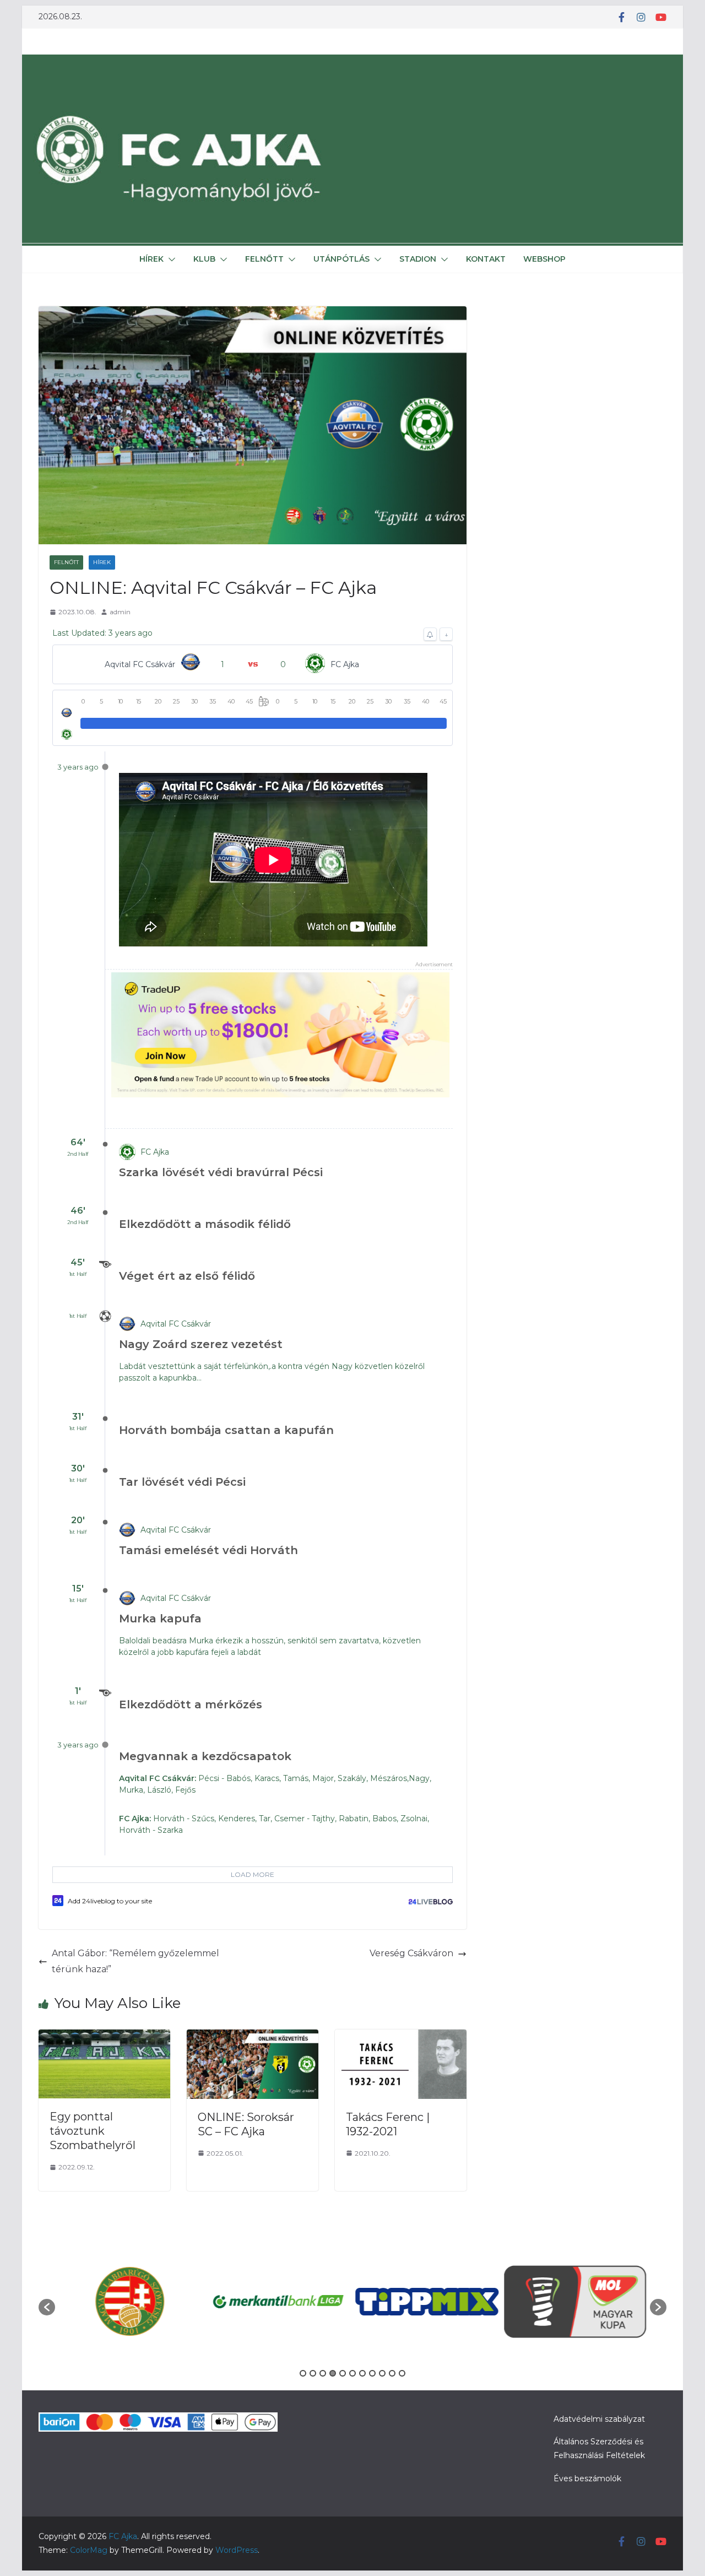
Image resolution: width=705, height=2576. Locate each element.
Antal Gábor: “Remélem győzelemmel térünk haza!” (135, 1961)
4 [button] (333, 2373)
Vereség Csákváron (411, 1953)
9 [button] (382, 2373)
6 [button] (352, 2373)
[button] (170, 259)
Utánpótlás (341, 259)
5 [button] (343, 2373)
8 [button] (372, 2373)
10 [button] (392, 2373)
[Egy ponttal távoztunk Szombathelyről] (104, 2037)
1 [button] (303, 2373)
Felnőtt (264, 259)
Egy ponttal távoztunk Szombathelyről (93, 2131)
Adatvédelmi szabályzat (599, 2419)
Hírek (151, 259)
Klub (204, 259)
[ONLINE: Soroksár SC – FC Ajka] (253, 2037)
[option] (129, 2301)
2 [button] (313, 2373)
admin (120, 612)
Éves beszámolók (587, 2478)
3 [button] (323, 2373)
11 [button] (402, 2373)
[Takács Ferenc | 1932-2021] (401, 2037)
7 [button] (362, 2373)
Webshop (544, 259)
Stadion (418, 259)
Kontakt (486, 259)
